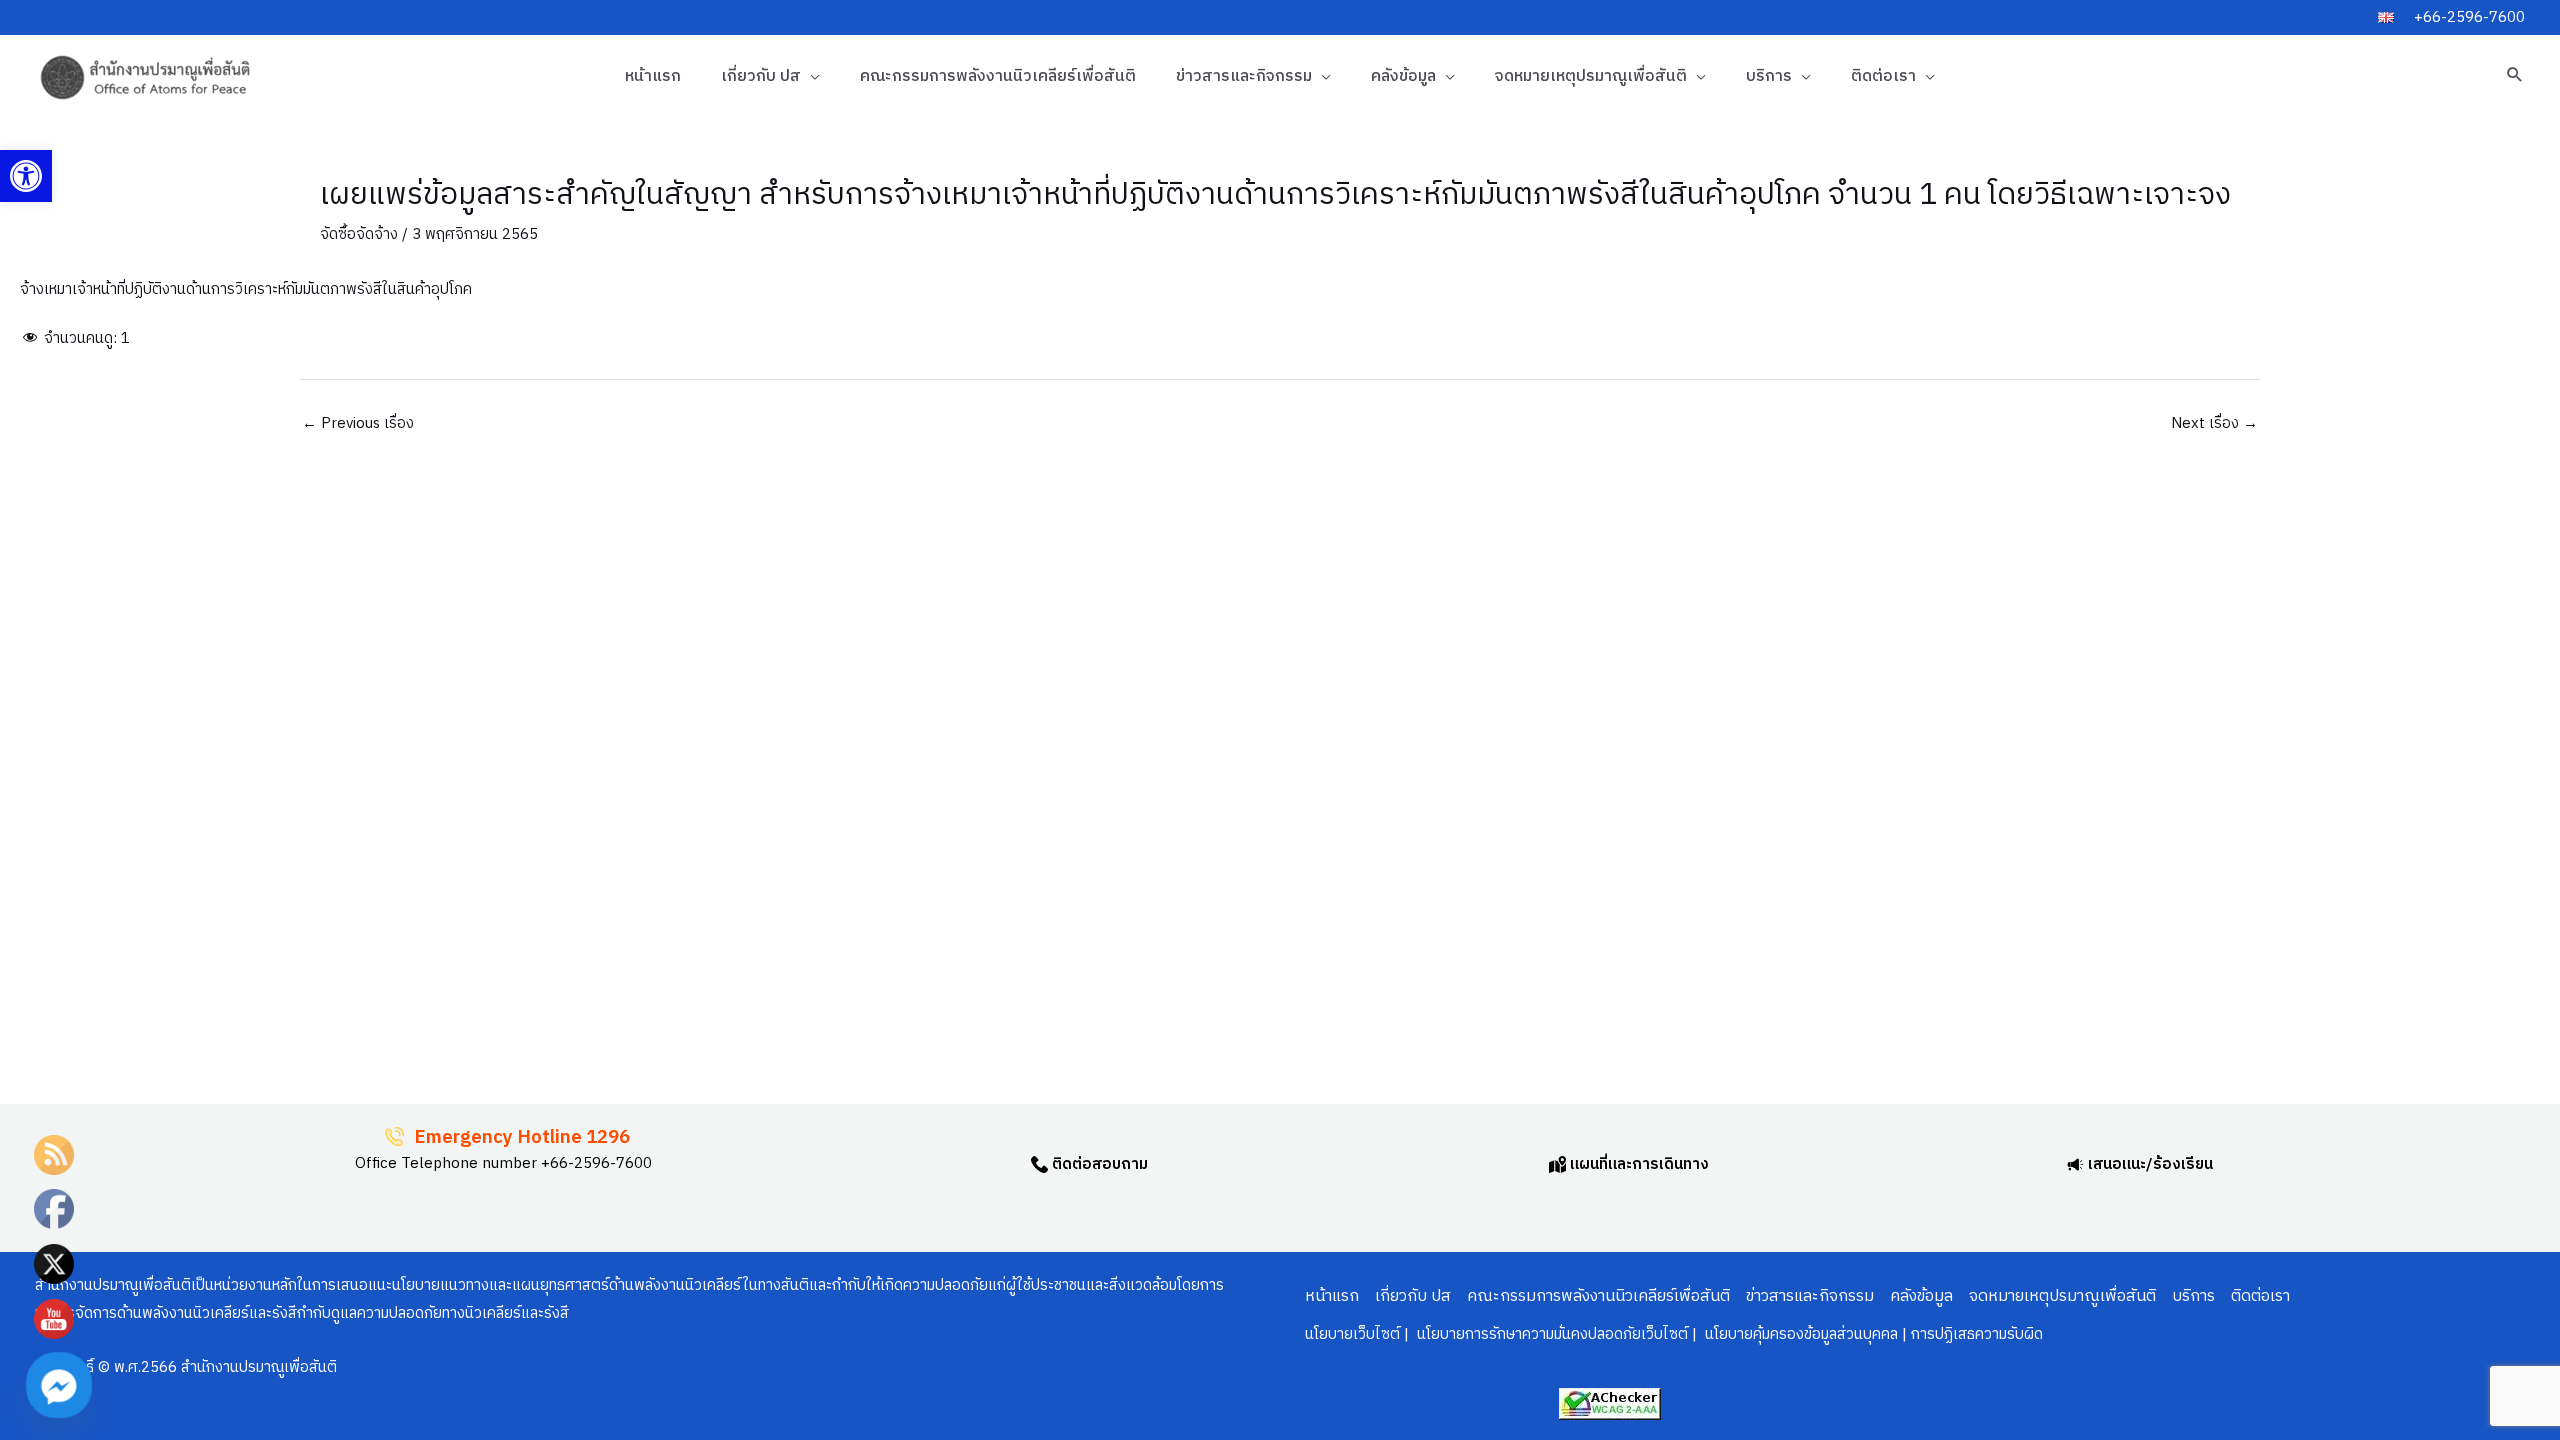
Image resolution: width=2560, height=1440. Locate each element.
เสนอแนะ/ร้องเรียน (2148, 1164)
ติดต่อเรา (1883, 76)
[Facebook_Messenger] (59, 1385)
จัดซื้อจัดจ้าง (359, 234)
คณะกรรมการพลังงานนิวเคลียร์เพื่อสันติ (998, 76)
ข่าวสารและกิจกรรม (1244, 76)
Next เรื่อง (2214, 423)
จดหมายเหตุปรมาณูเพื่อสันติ (1591, 76)
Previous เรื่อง (358, 423)
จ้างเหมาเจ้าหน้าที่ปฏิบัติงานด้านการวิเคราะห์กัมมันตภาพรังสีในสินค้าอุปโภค (246, 289)
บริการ (1769, 76)
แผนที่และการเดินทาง (1637, 1164)
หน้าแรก (653, 76)
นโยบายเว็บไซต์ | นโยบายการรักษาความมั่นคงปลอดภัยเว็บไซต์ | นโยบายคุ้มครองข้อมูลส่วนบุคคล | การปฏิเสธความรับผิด (1674, 1334)
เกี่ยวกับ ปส (761, 76)
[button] (26, 176)
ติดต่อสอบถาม (1098, 1164)
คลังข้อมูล (1403, 76)
